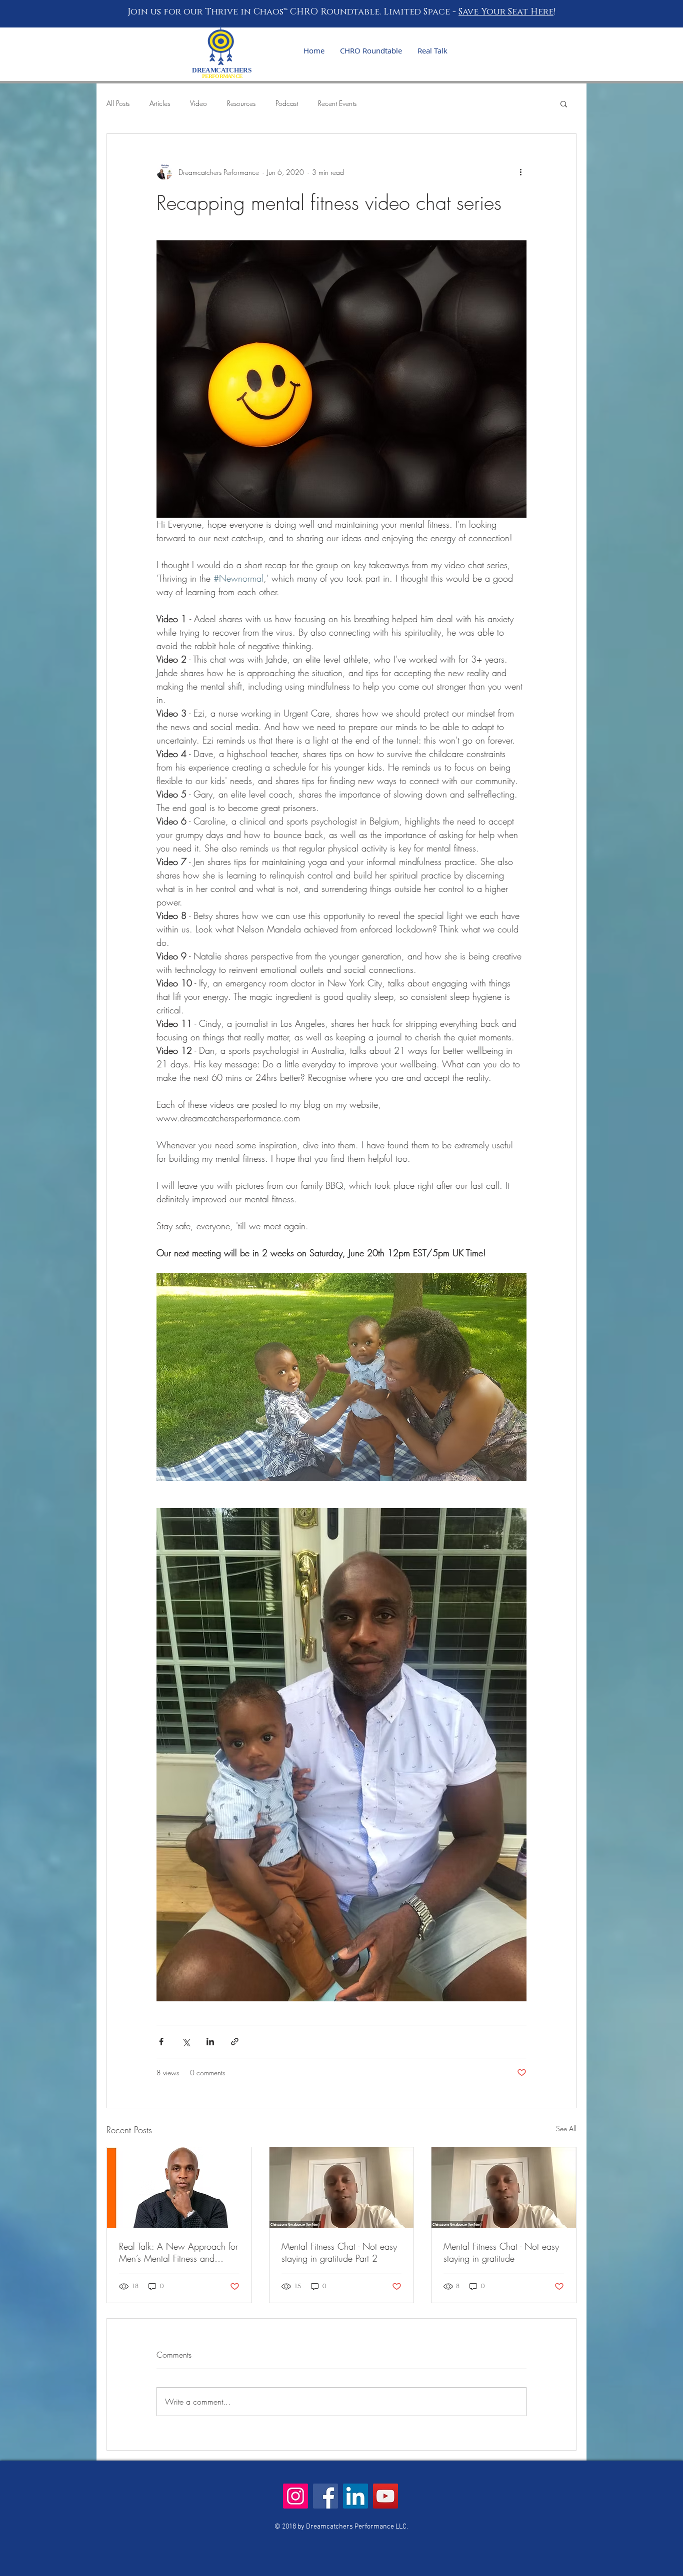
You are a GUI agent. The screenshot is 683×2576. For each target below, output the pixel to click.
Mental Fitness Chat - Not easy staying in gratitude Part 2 (339, 2252)
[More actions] (520, 172)
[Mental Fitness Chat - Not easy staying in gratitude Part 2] (342, 2188)
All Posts (118, 103)
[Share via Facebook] (161, 2042)
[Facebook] (325, 2496)
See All (566, 2129)
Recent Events (337, 103)
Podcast (287, 103)
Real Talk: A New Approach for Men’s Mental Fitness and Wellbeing (178, 2252)
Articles (160, 103)
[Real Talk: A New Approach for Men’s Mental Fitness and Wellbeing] (179, 2188)
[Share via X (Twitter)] (186, 2042)
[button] (564, 103)
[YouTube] (385, 2496)
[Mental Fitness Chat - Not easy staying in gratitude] (504, 2188)
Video (198, 103)
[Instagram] (295, 2496)
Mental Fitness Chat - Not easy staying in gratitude (501, 2252)
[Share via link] (235, 2042)
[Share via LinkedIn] (210, 2042)
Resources (241, 103)
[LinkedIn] (355, 2496)
